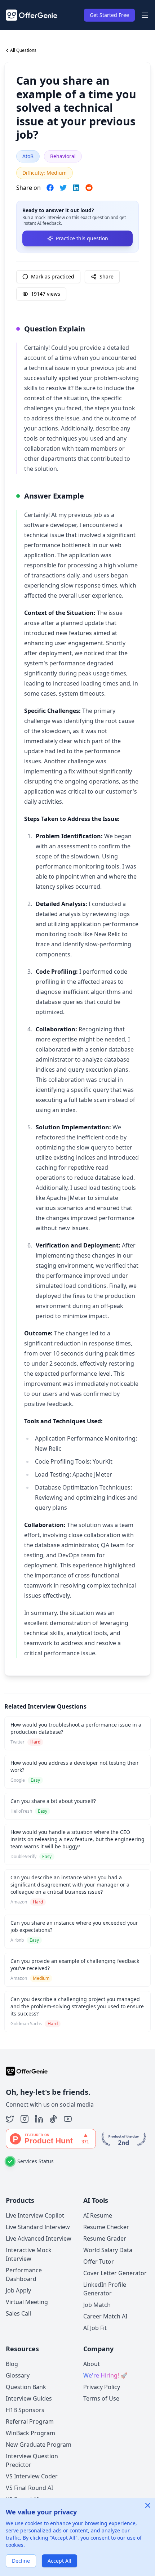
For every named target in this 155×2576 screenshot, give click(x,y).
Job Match (97, 2305)
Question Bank (26, 2387)
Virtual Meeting (27, 2302)
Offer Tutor (99, 2262)
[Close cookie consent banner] (148, 2505)
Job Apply (18, 2290)
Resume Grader (105, 2238)
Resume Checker (106, 2227)
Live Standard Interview (38, 2227)
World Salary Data (108, 2250)
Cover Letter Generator (115, 2273)
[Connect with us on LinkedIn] (39, 2119)
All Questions (23, 50)
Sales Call (18, 2313)
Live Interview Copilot (35, 2215)
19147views (46, 294)
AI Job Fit (95, 2328)
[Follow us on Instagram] (25, 2119)
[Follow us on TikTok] (53, 2119)
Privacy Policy (102, 2387)
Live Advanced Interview (39, 2238)
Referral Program (30, 2421)
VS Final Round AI (29, 2488)
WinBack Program (30, 2433)
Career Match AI (105, 2316)
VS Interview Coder (32, 2476)
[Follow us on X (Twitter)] (10, 2119)
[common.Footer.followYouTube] (68, 2119)
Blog (12, 2364)
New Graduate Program (39, 2445)
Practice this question (82, 238)
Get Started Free (109, 15)
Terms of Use (101, 2398)
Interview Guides (29, 2398)
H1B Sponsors (25, 2410)
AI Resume (98, 2215)
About (92, 2364)
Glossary (18, 2375)
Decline (21, 2561)
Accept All (59, 2561)
